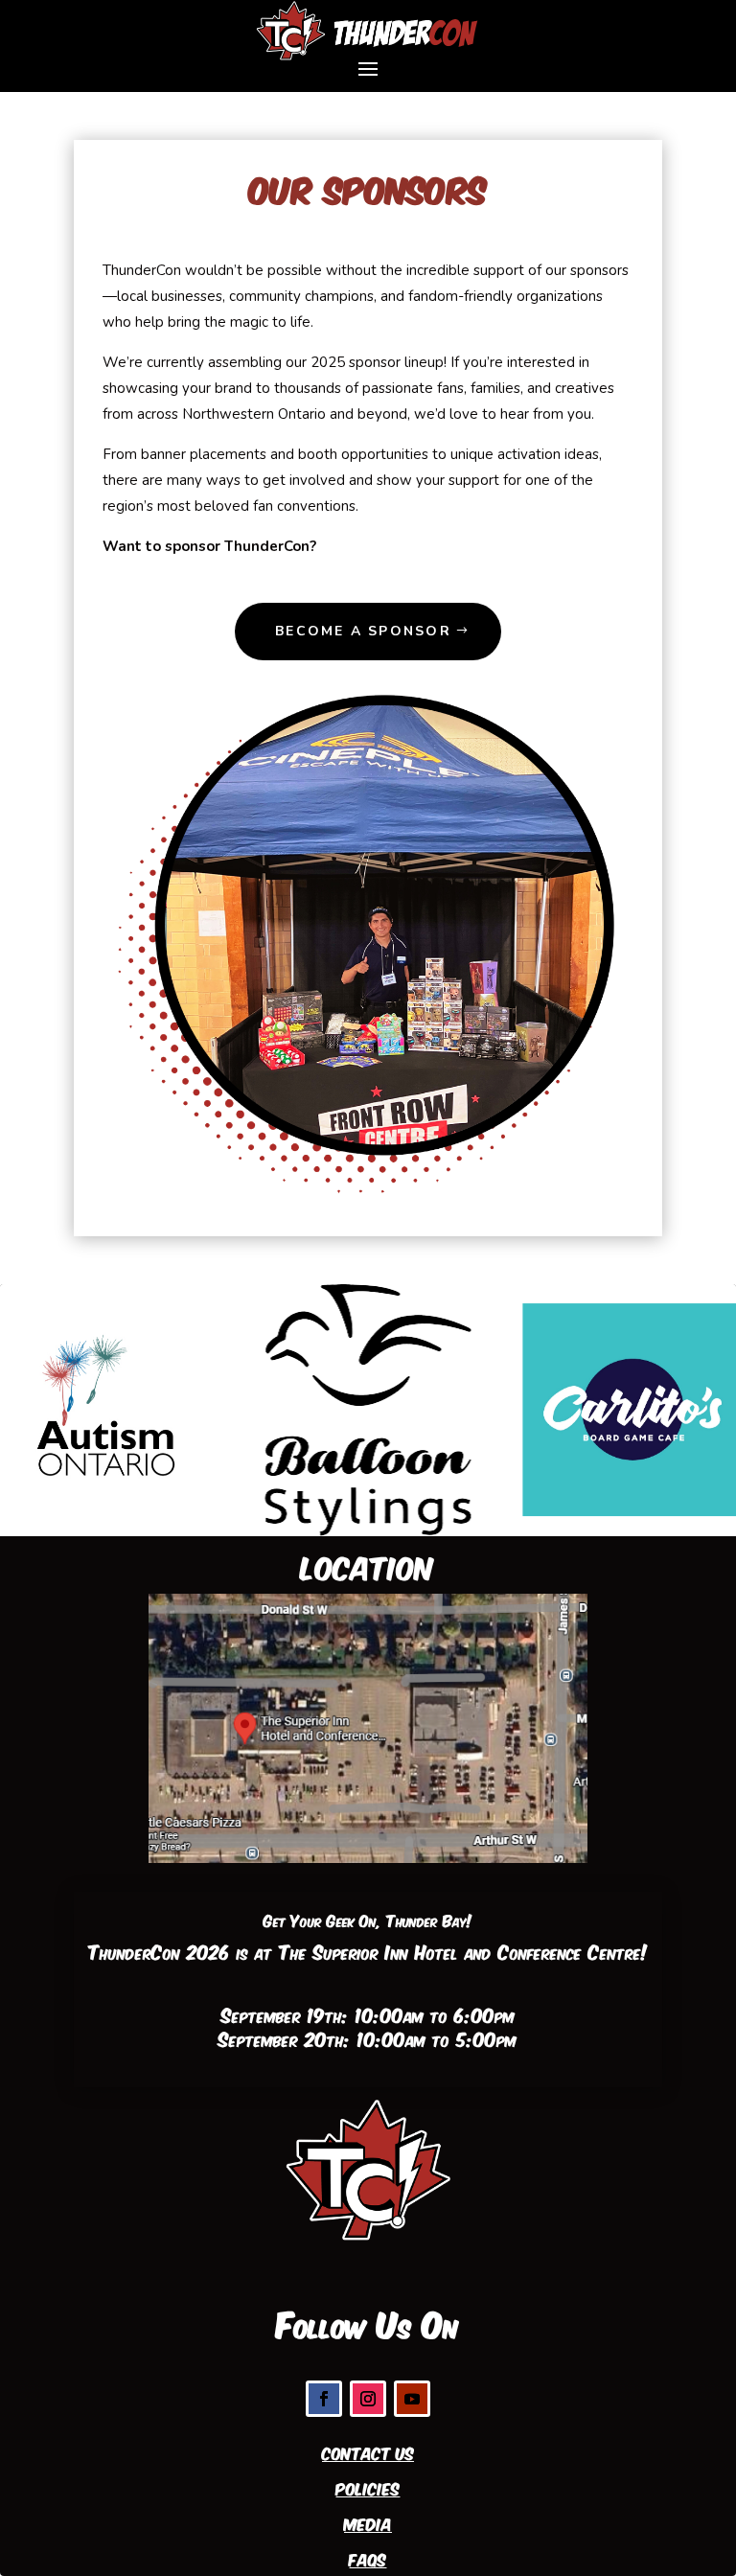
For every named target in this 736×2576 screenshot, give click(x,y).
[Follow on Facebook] (324, 2399)
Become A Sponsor (363, 631)
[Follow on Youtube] (412, 2399)
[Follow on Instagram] (368, 2399)
